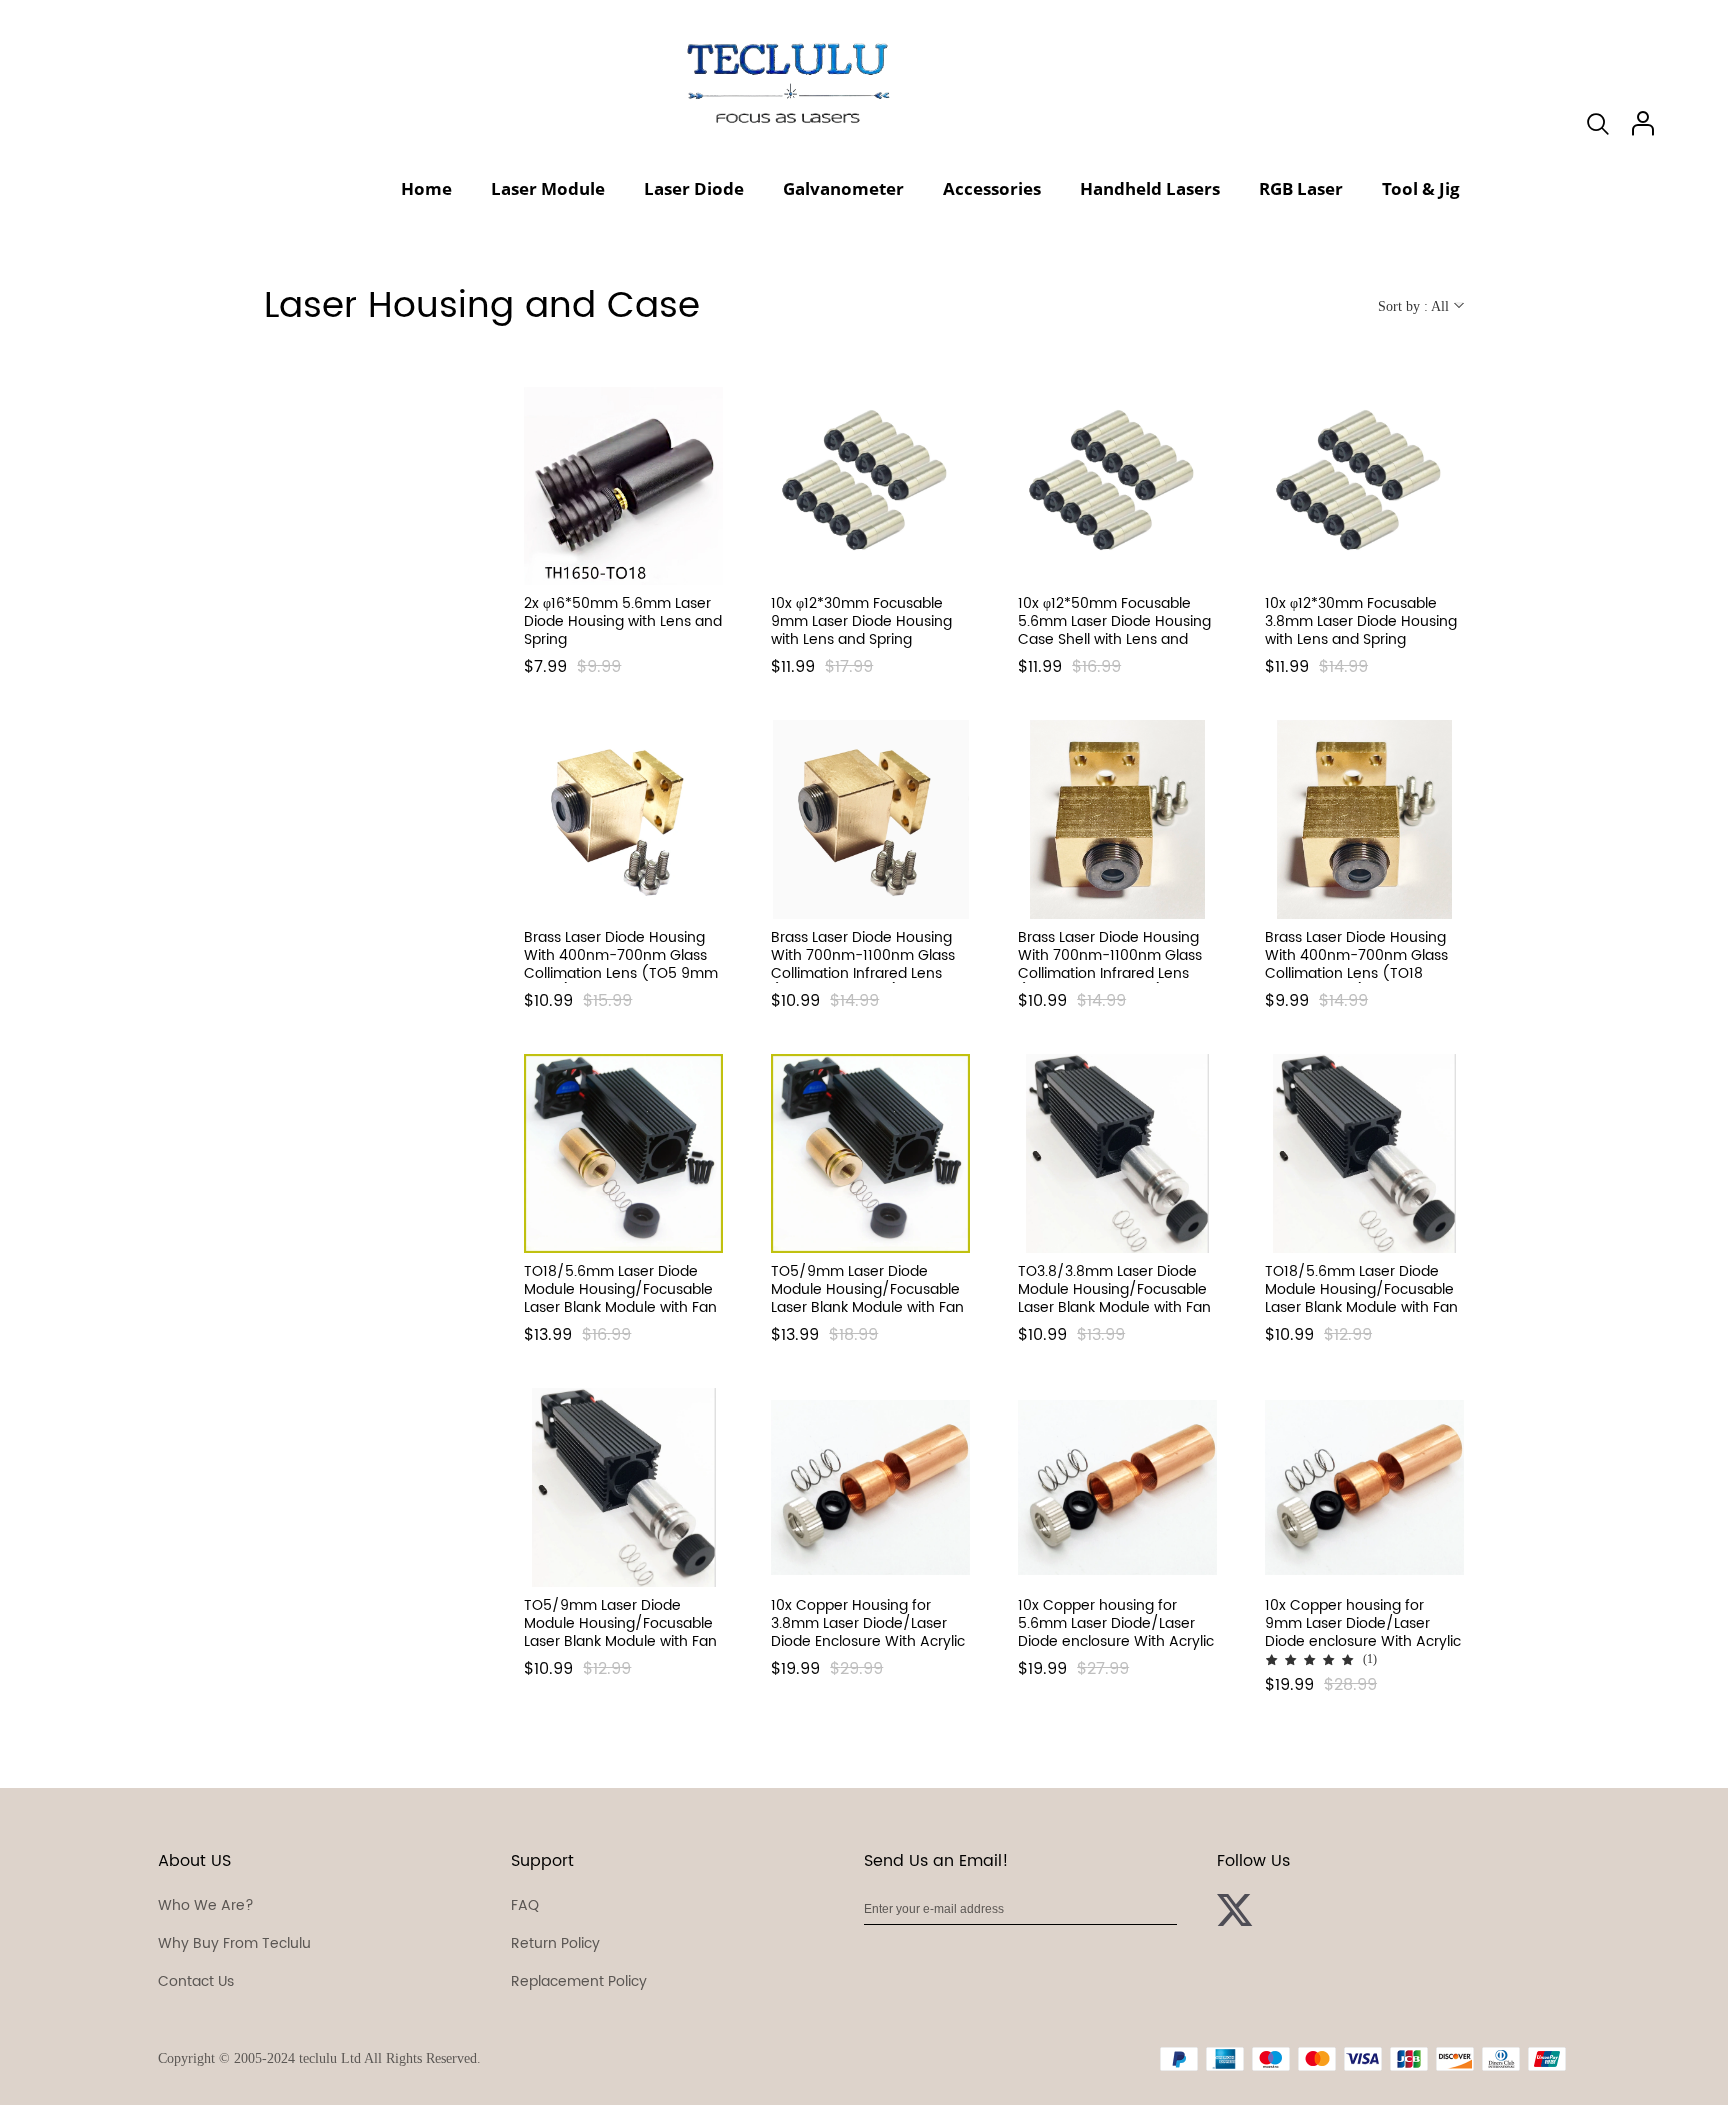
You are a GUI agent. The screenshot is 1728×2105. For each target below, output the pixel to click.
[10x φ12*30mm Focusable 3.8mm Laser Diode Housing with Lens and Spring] (1364, 485)
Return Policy (555, 1943)
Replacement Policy (579, 1981)
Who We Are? (206, 1905)
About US (194, 1861)
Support (542, 1861)
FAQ (525, 1905)
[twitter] (1237, 1914)
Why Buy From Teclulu (234, 1943)
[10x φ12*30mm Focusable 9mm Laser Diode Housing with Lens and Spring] (870, 485)
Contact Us (196, 1981)
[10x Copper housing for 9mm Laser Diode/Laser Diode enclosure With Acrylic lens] (1364, 1487)
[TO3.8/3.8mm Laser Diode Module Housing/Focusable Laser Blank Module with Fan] (1117, 1153)
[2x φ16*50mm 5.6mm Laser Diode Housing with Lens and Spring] (623, 485)
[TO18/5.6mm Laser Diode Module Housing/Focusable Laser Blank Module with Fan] (623, 1153)
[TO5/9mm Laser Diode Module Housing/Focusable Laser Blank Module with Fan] (870, 1153)
